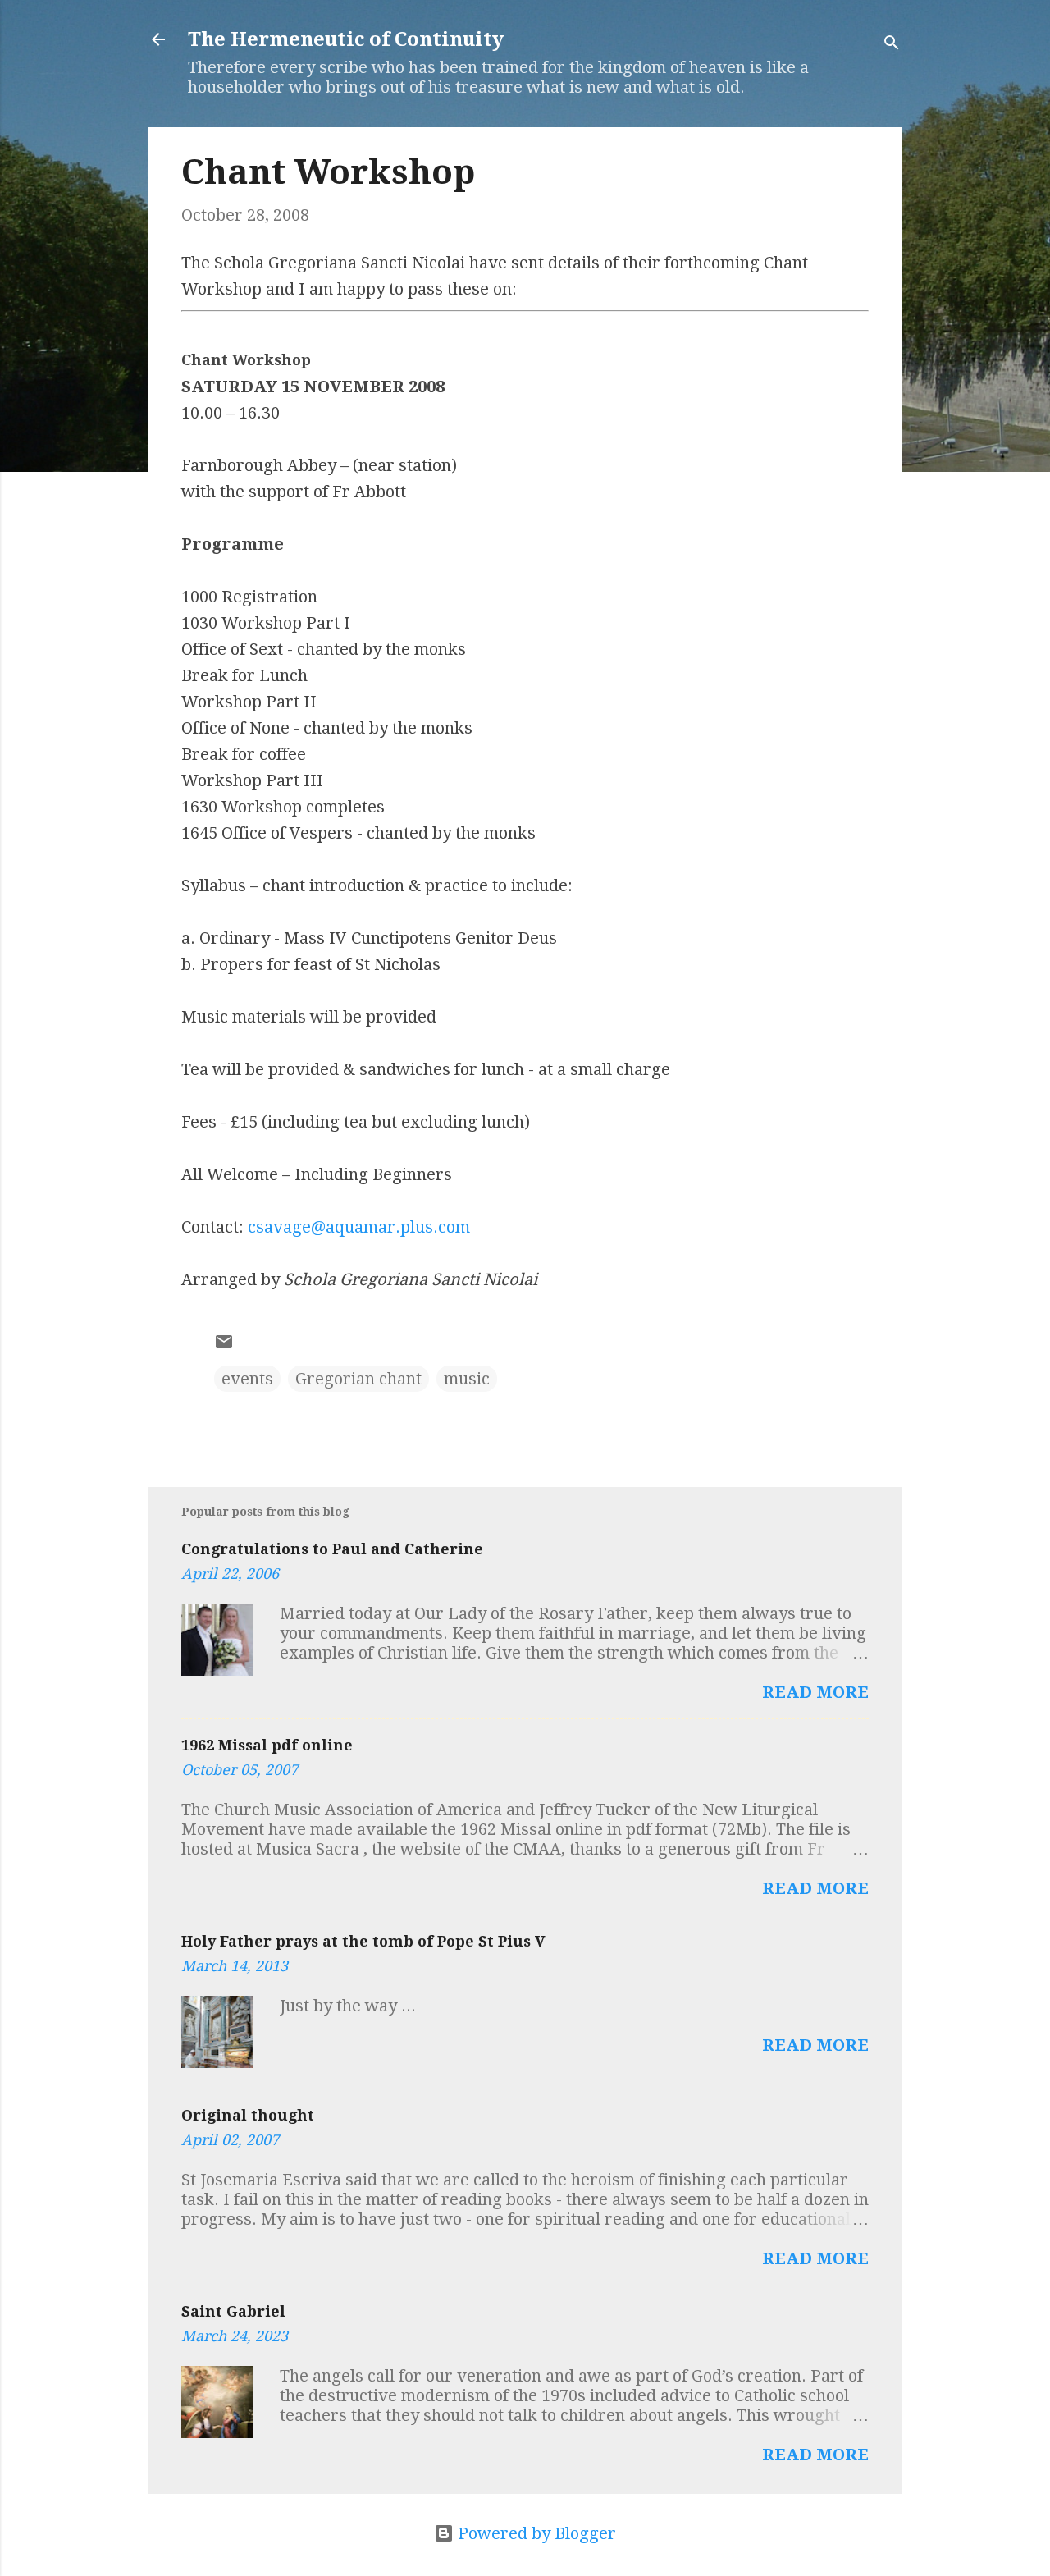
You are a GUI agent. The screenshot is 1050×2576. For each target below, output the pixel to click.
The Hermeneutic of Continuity (346, 39)
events (247, 1379)
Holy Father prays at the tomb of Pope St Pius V (363, 1941)
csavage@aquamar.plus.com (359, 1227)
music (467, 1379)
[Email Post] (224, 1346)
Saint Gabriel (233, 2311)
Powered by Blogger (535, 2533)
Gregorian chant (358, 1379)
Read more (815, 1692)
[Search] (892, 45)
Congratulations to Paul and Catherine (332, 1549)
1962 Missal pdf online (267, 1745)
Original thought (248, 2115)
